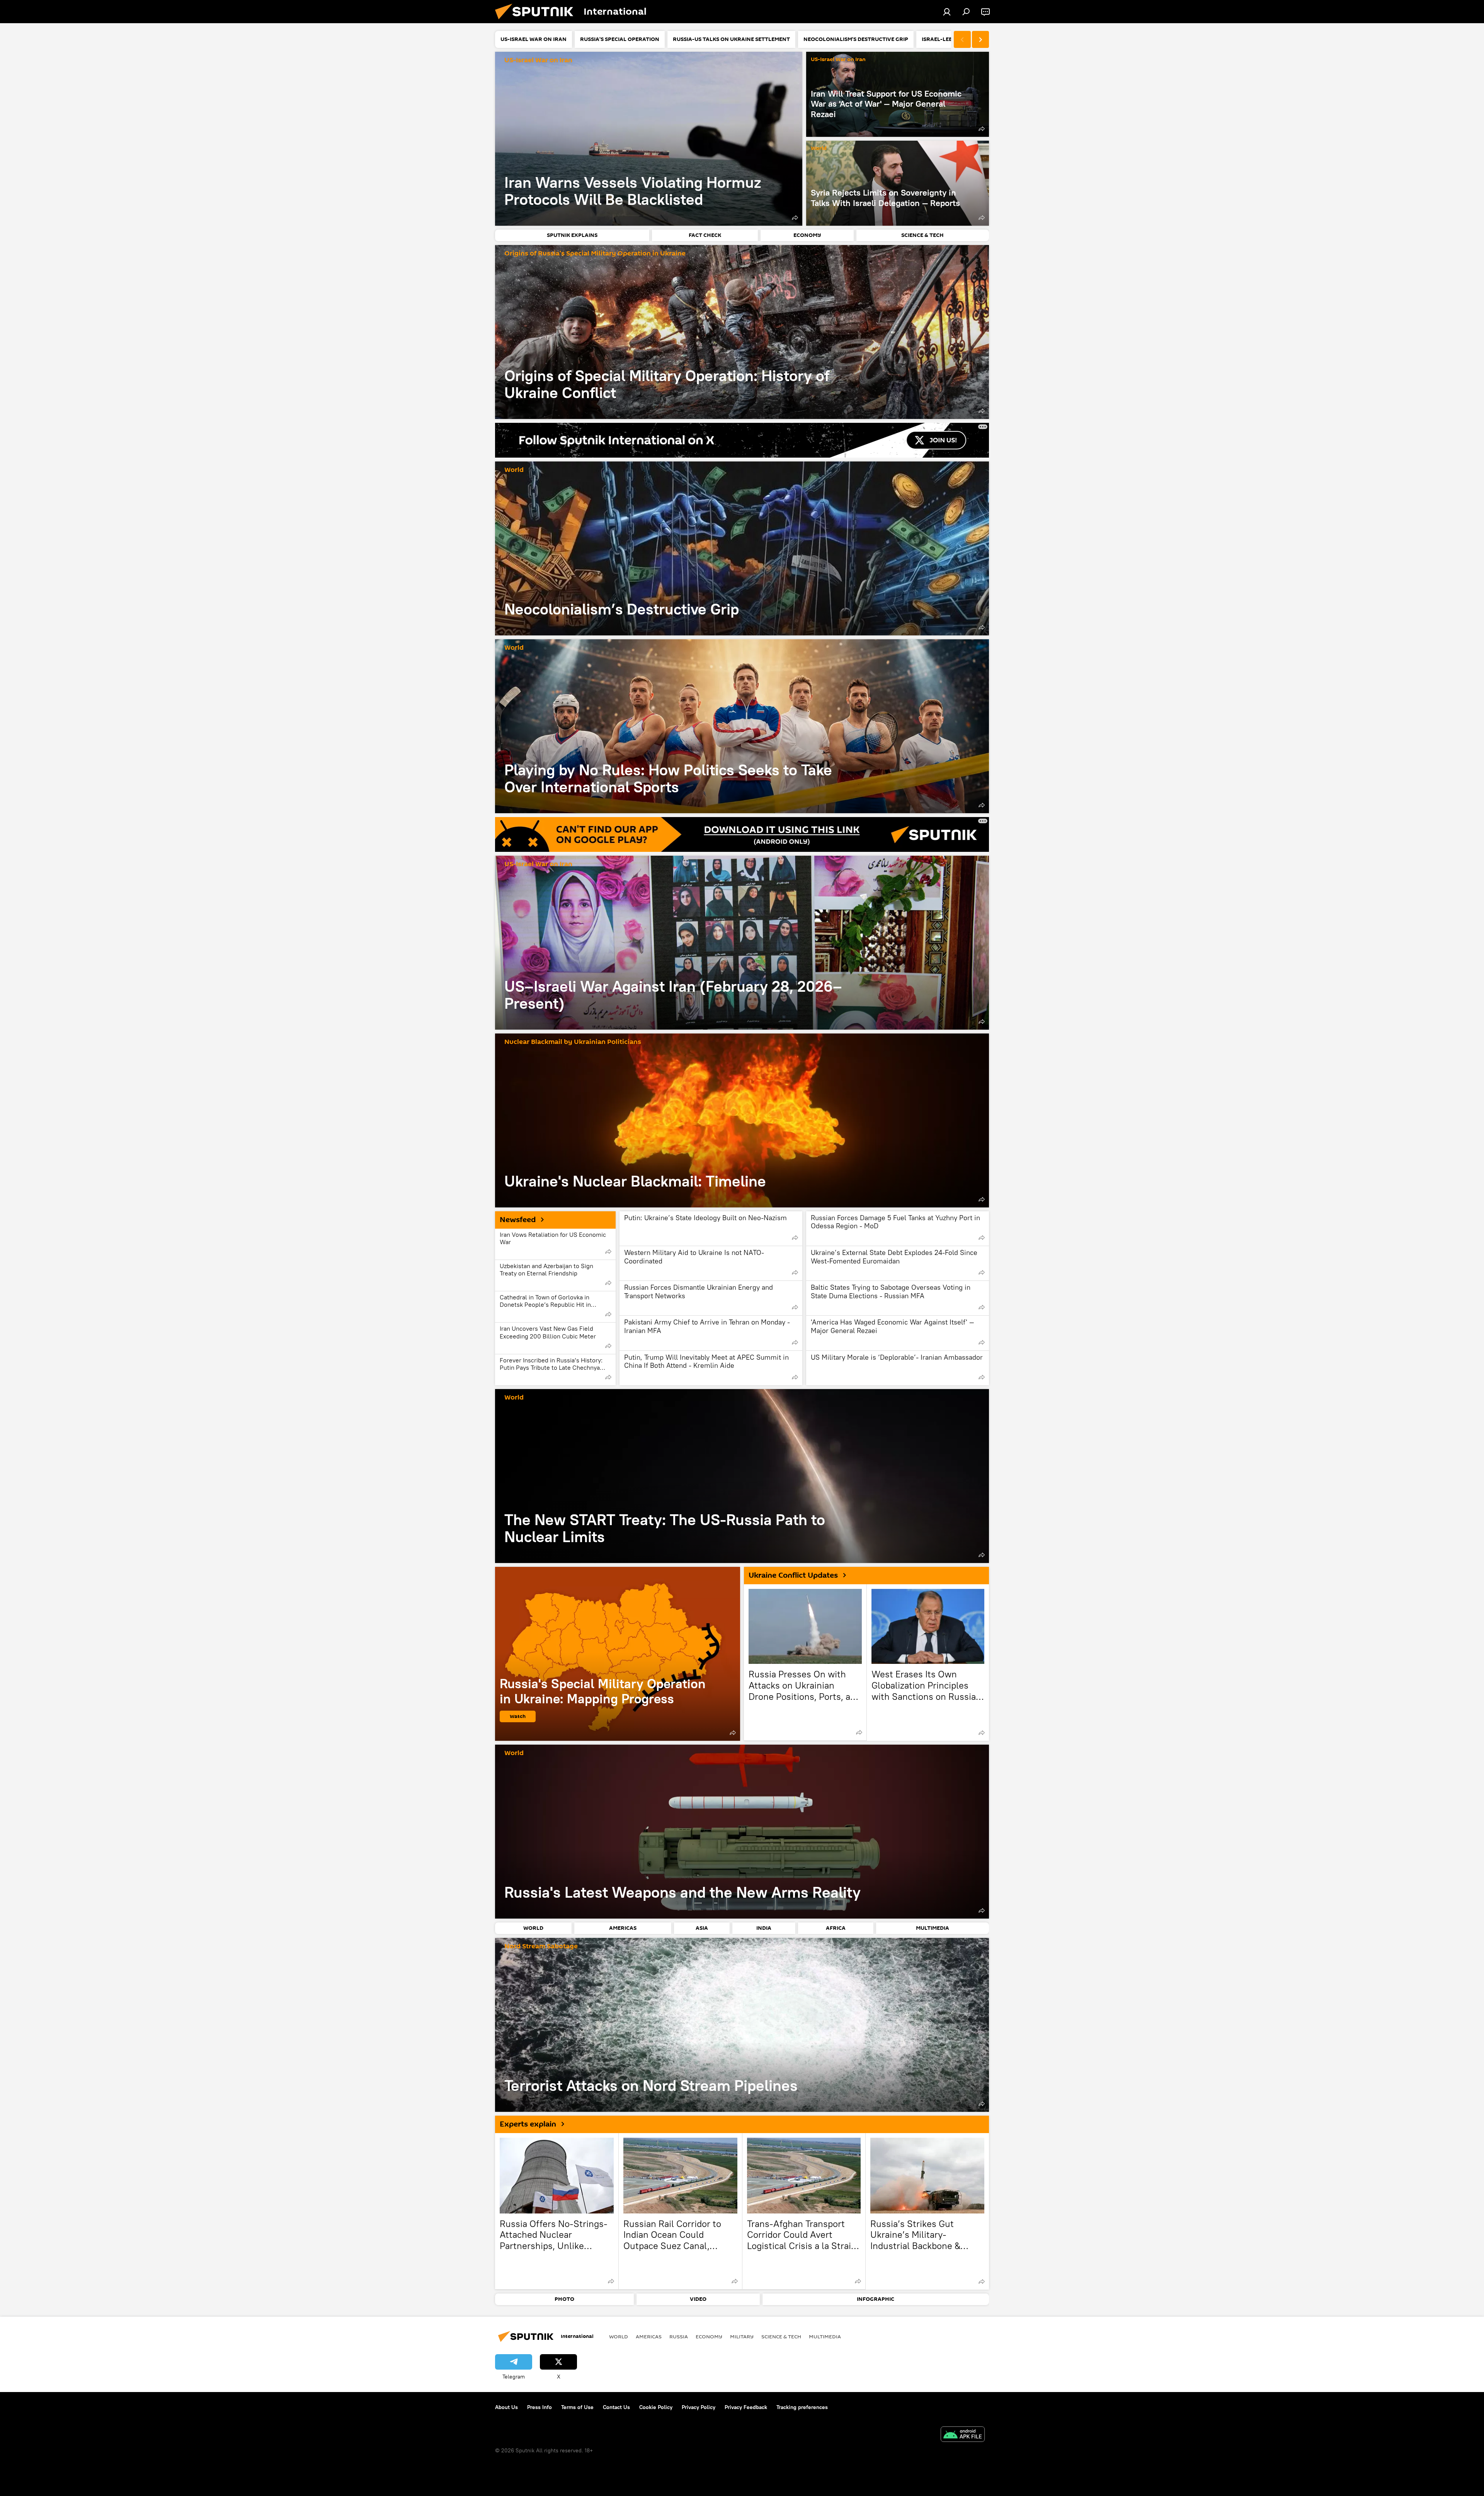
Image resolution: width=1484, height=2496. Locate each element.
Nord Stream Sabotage (541, 1947)
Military (742, 2336)
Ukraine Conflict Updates (793, 1575)
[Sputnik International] (537, 21)
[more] (795, 218)
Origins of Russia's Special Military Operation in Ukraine (595, 254)
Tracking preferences (802, 2407)
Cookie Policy (656, 2407)
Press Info (539, 2407)
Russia (679, 2336)
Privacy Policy (699, 2407)
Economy (709, 2336)
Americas (649, 2336)
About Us (506, 2407)
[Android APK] (963, 2435)
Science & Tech (781, 2336)
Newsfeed (518, 1220)
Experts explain (528, 2124)
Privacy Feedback (746, 2407)
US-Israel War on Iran (538, 60)
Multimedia (825, 2336)
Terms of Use (577, 2407)
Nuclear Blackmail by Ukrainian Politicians (573, 1042)
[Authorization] (947, 12)
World (819, 149)
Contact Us (616, 2407)
